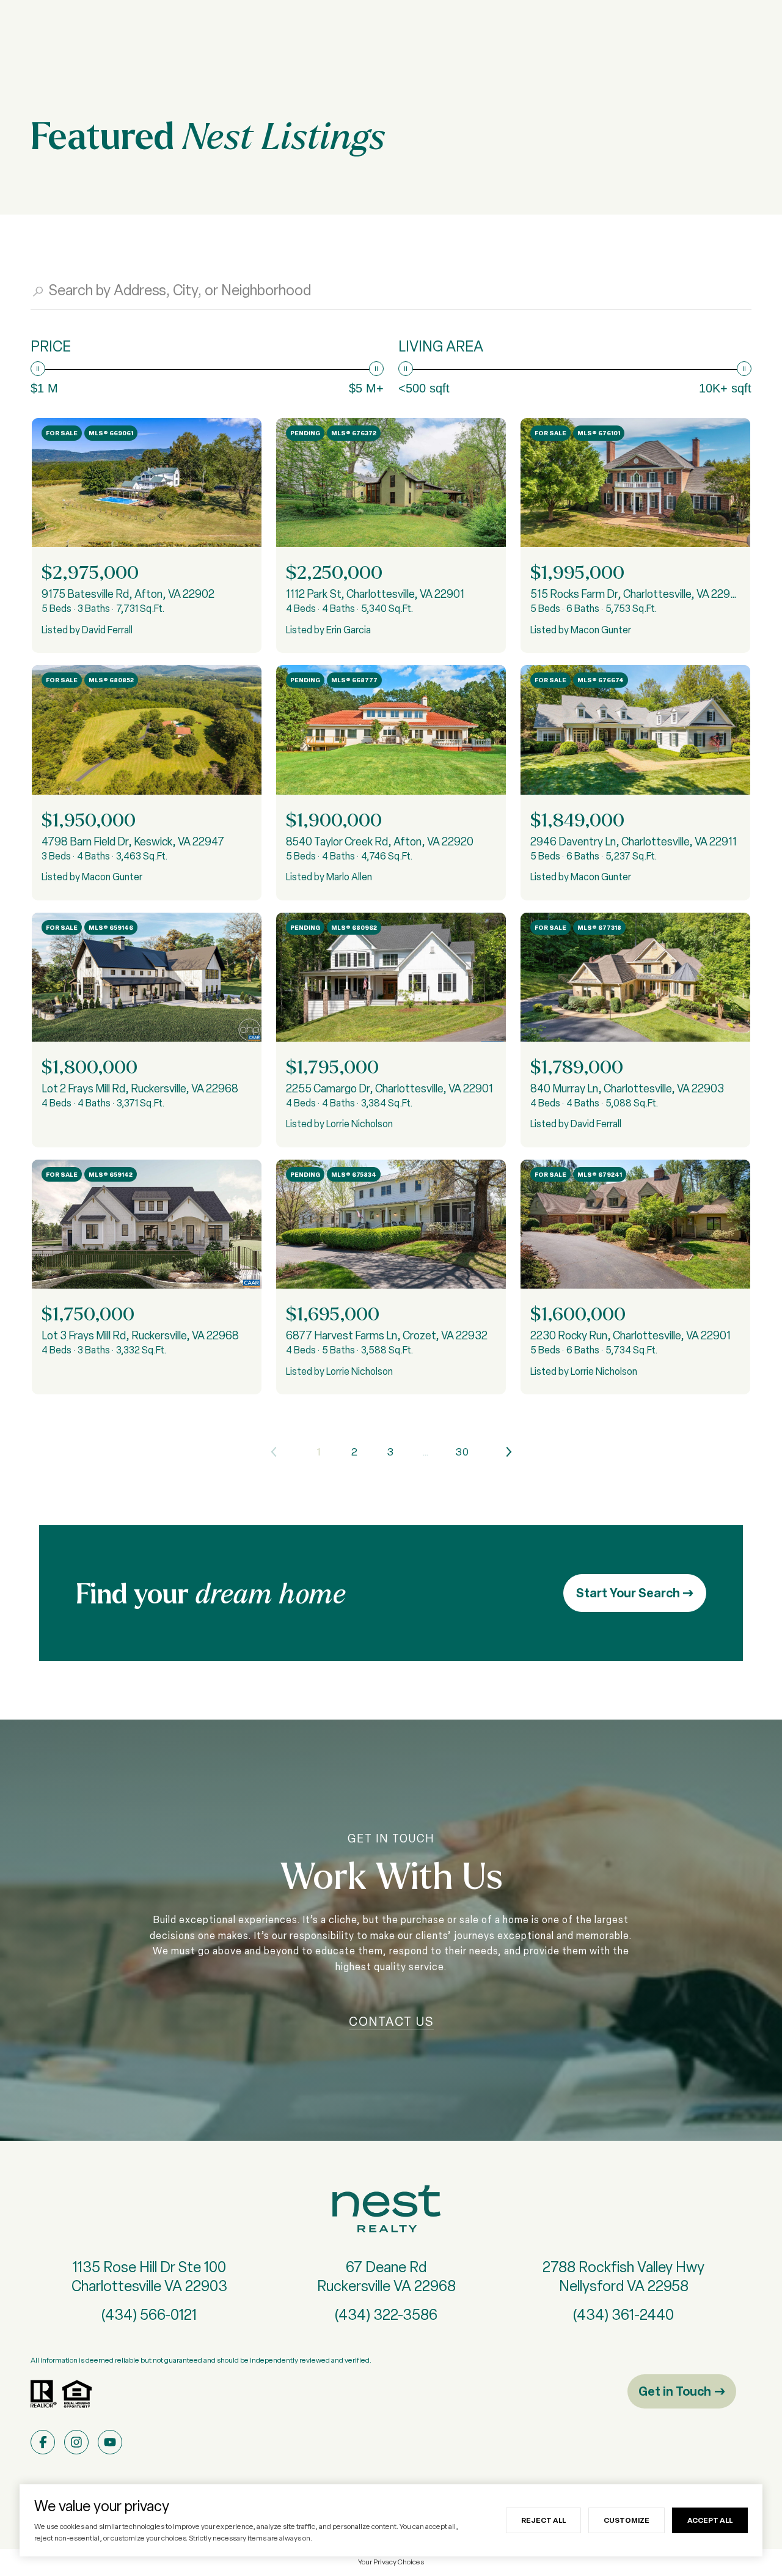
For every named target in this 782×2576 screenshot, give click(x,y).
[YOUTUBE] (110, 2442)
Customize (627, 2520)
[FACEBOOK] (43, 2442)
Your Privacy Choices (391, 2562)
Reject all (543, 2520)
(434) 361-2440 (623, 2315)
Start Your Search (629, 1593)
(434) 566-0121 (149, 2315)
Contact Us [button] (391, 2022)
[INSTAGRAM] (76, 2442)
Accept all (710, 2520)
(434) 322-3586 (386, 2315)
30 (462, 1452)
